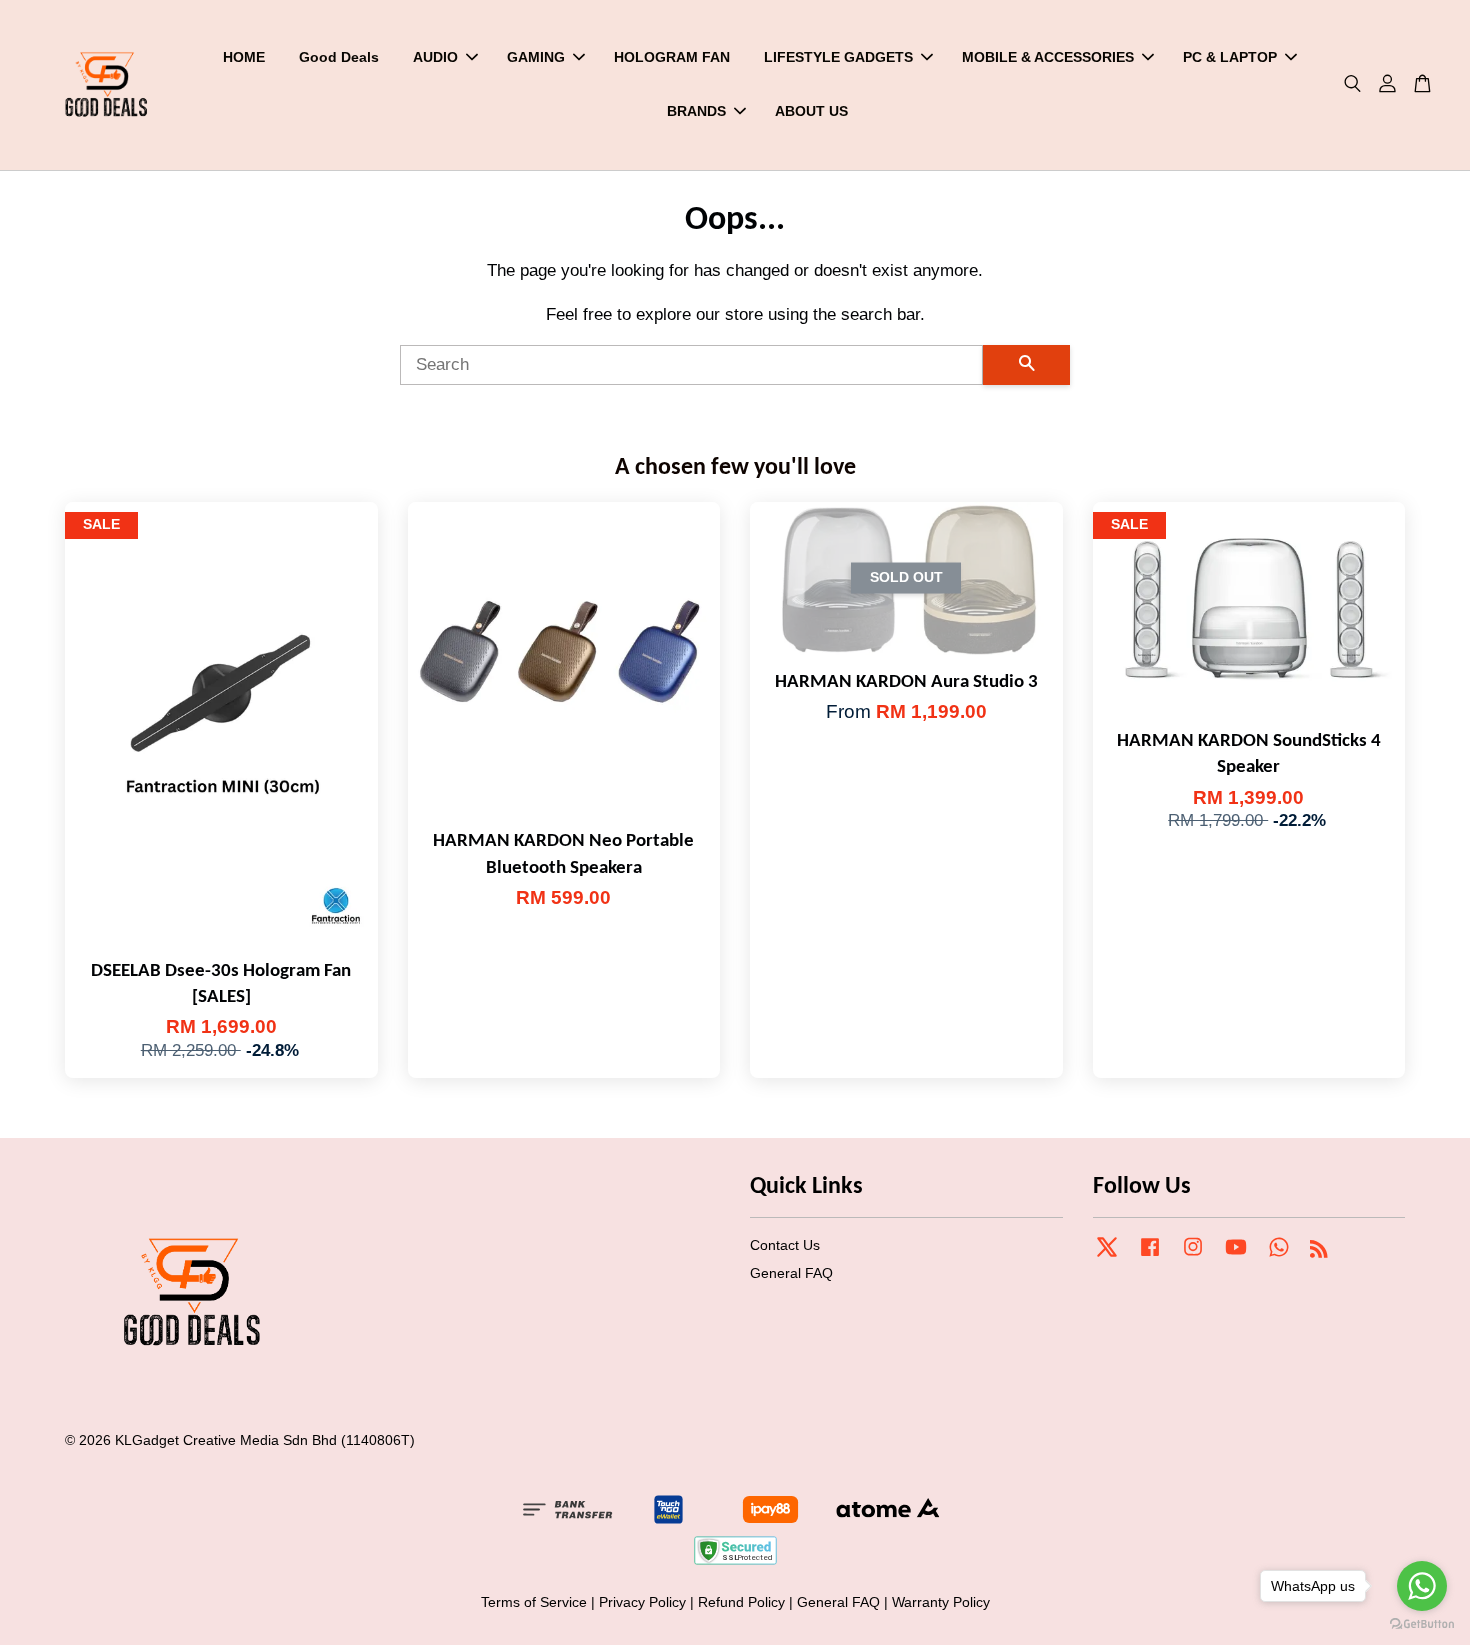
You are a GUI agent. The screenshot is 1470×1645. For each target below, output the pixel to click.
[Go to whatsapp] (1422, 1586)
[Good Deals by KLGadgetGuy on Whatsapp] (1279, 1256)
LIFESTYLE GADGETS (838, 57)
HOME (244, 57)
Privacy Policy (642, 1602)
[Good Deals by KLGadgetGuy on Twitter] (1107, 1256)
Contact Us (785, 1245)
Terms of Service (534, 1602)
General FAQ (791, 1273)
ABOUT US (811, 111)
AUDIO (435, 57)
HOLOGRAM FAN (672, 57)
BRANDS (696, 111)
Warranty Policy (941, 1602)
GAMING (536, 57)
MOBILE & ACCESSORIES (1048, 57)
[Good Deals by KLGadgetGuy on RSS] (1319, 1252)
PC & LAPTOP (1230, 57)
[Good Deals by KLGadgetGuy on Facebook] (1150, 1256)
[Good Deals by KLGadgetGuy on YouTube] (1236, 1256)
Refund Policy (741, 1602)
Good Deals (339, 57)
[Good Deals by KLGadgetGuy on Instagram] (1193, 1256)
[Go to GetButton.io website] (1422, 1624)
